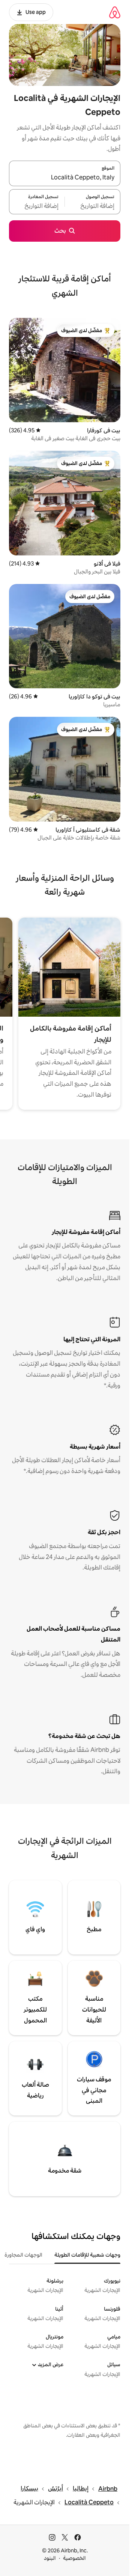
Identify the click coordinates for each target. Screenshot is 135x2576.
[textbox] (93, 206)
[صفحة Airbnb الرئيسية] (115, 12)
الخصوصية (74, 2558)
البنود (50, 2558)
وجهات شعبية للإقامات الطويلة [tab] (87, 2255)
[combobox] (65, 178)
